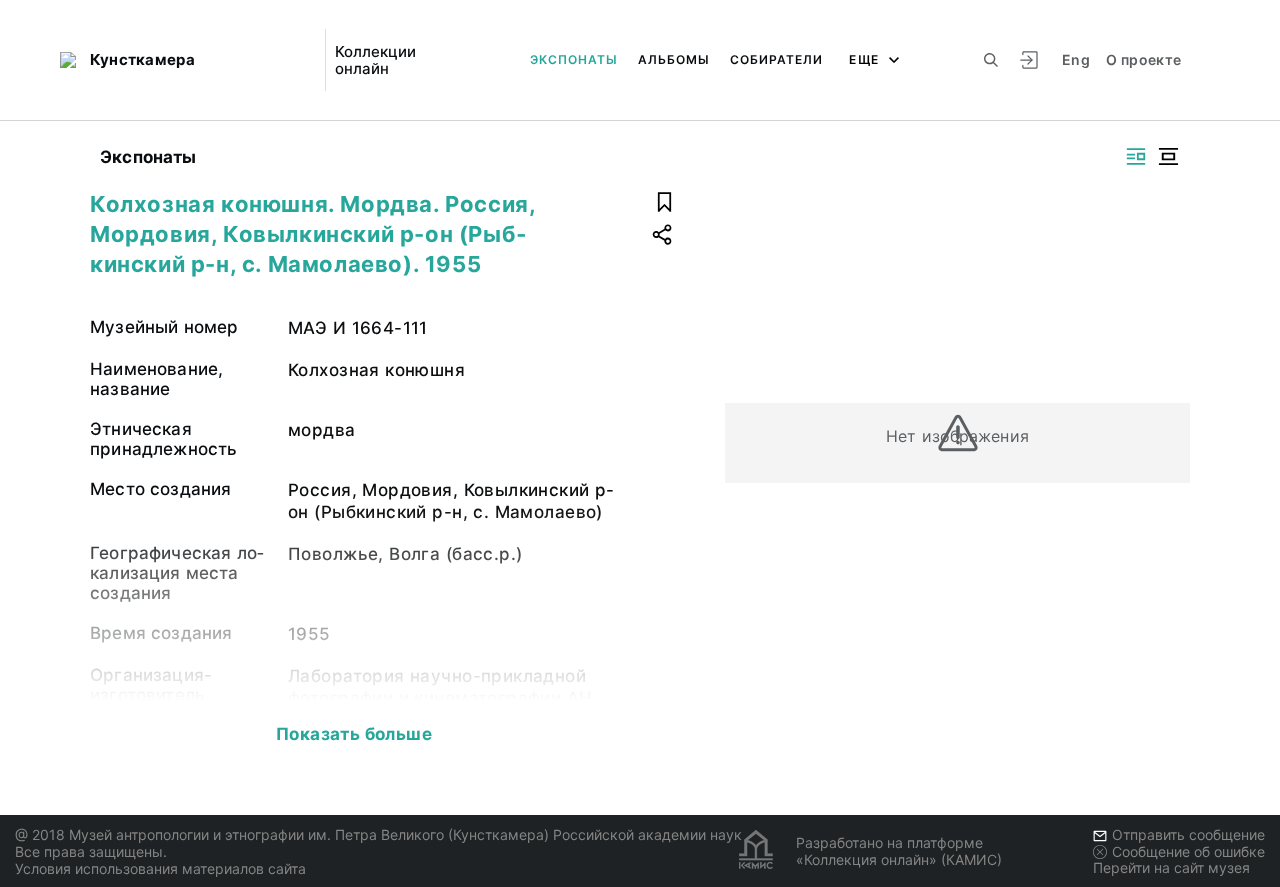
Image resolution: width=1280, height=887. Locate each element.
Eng (1076, 59)
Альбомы (674, 59)
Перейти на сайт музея (1171, 867)
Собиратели (776, 59)
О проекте (1143, 59)
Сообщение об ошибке (1188, 851)
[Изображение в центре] (1168, 156)
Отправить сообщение (1188, 834)
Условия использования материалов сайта (160, 868)
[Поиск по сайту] (991, 60)
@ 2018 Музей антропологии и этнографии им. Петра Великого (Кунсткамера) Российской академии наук (378, 834)
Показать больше (354, 734)
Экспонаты (574, 59)
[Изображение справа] (1136, 156)
